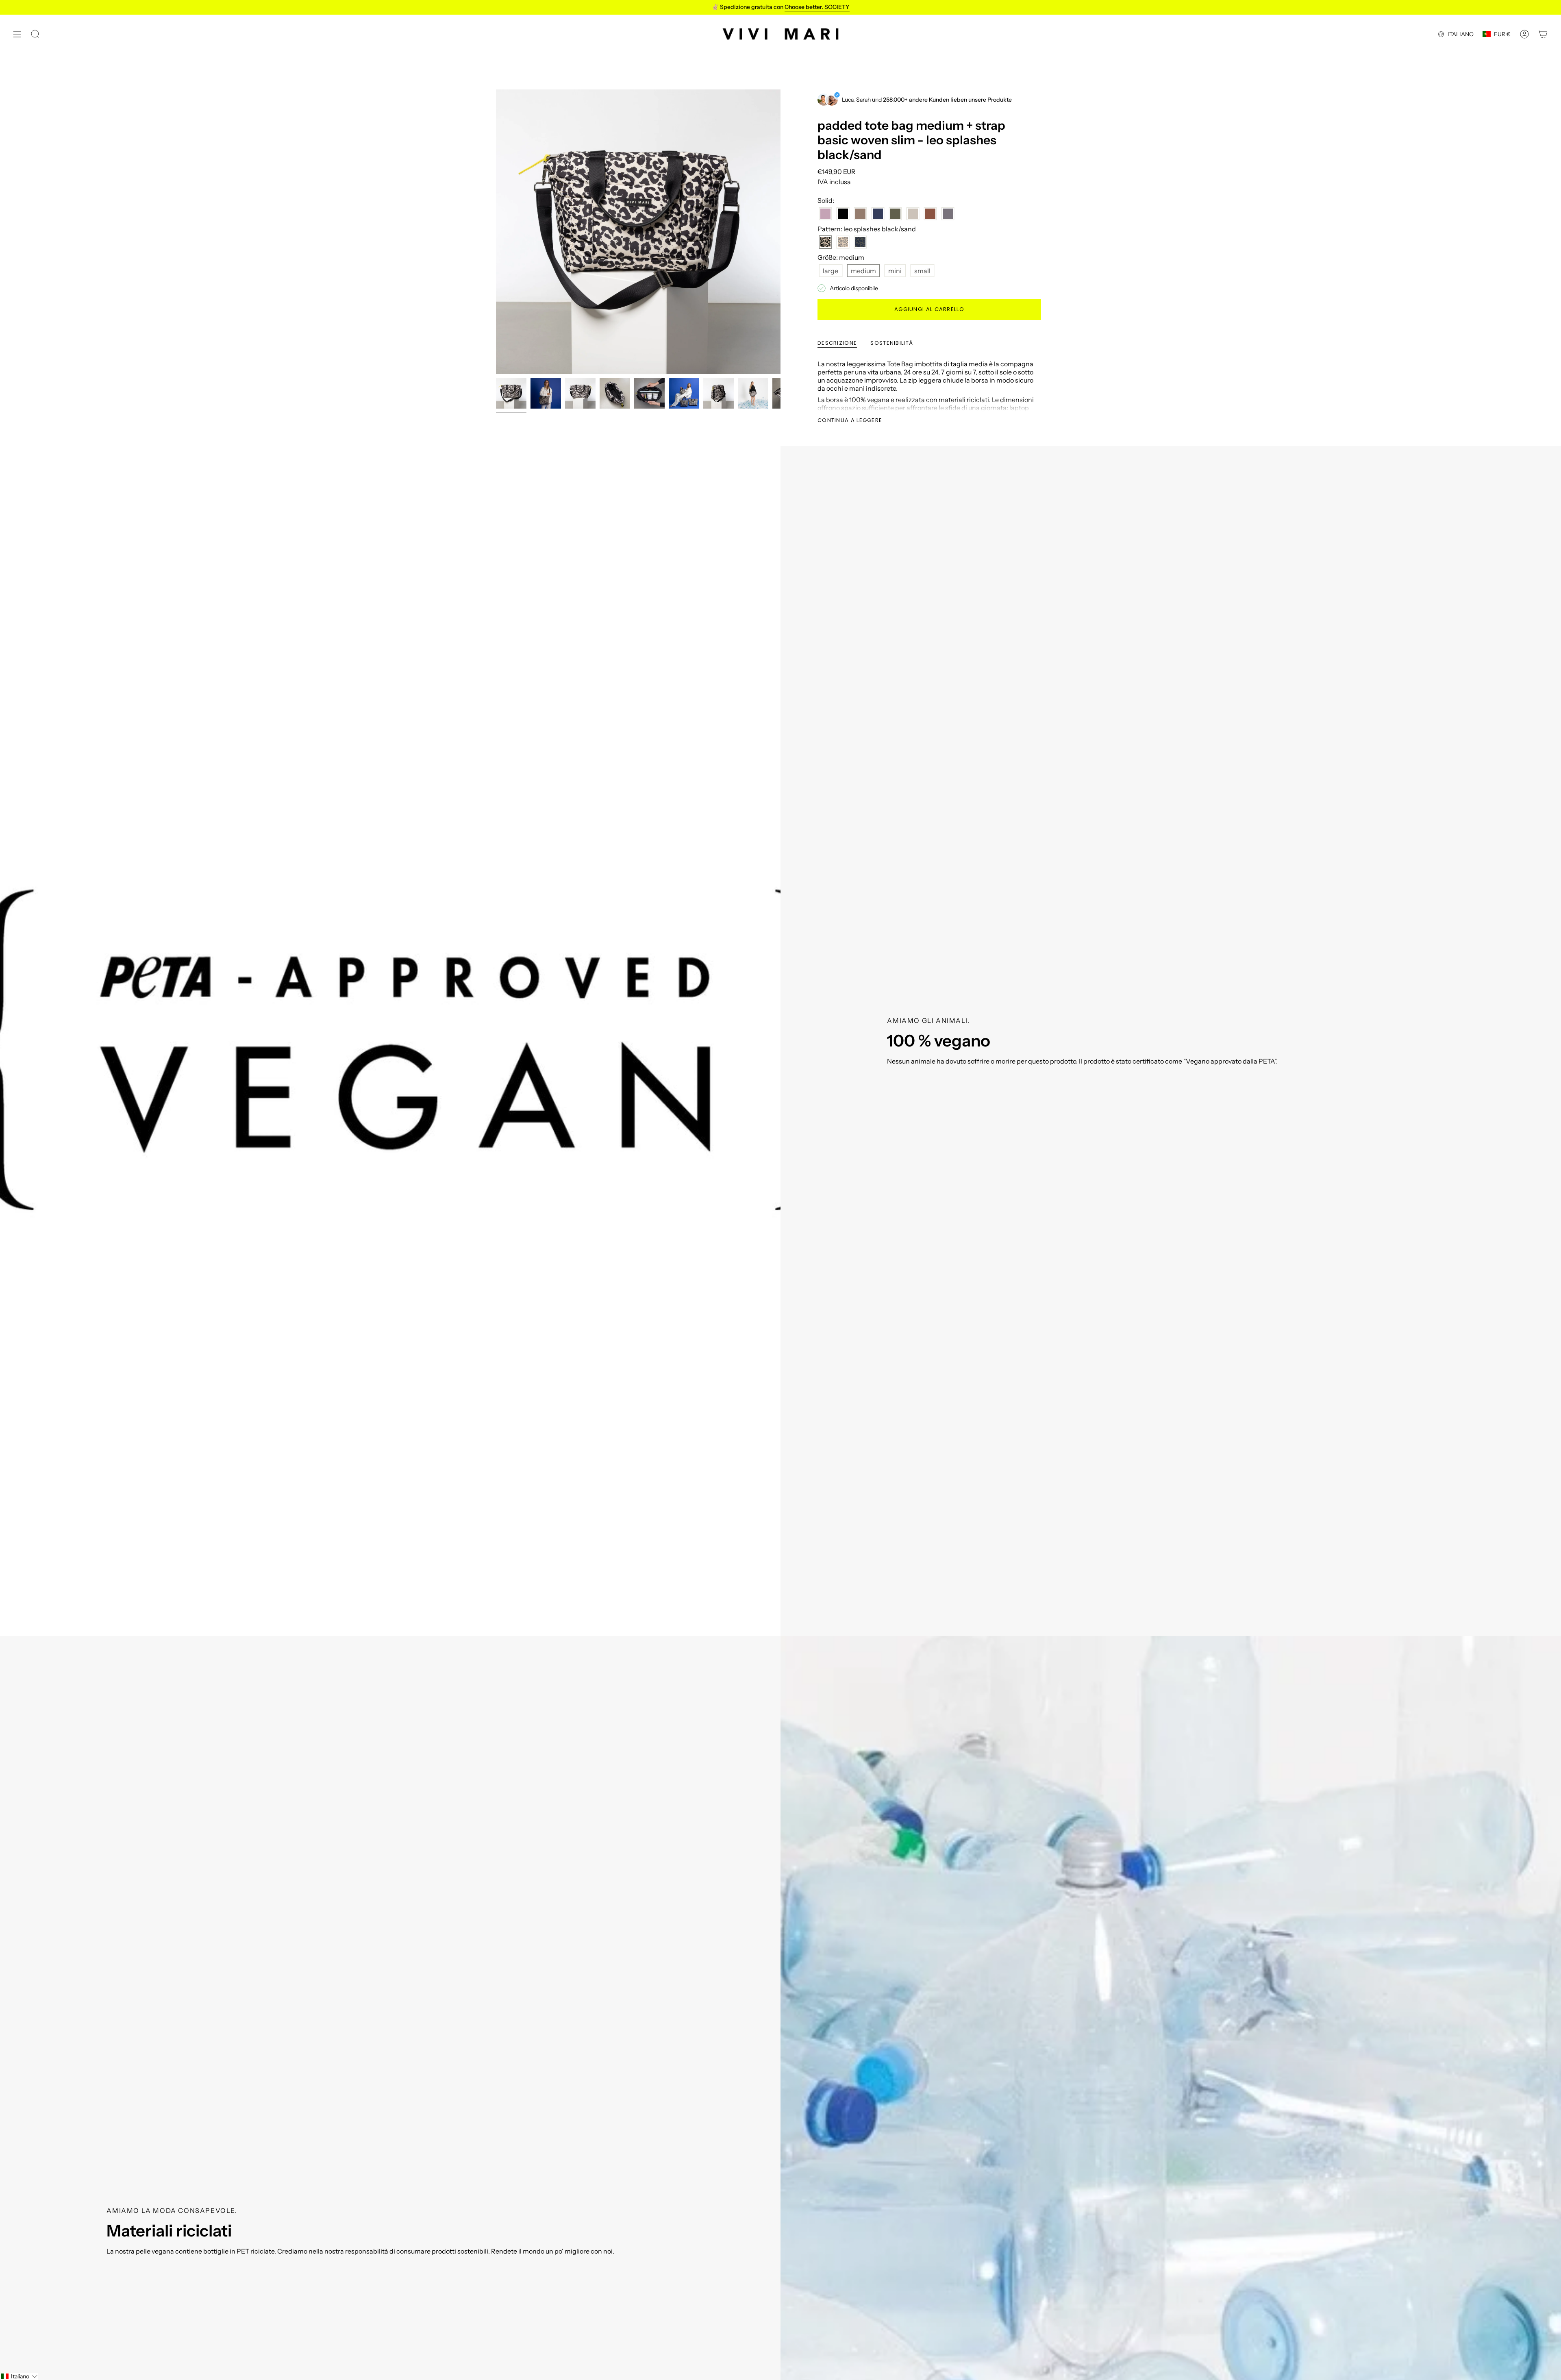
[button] (19, 2376)
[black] (843, 214)
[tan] (930, 214)
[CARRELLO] (1543, 34)
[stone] (913, 214)
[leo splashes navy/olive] (860, 242)
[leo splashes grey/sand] (843, 242)
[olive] (895, 214)
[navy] (878, 214)
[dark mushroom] (860, 214)
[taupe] (948, 214)
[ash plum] (825, 214)
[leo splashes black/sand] (825, 242)
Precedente (496, 232)
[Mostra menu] (17, 34)
